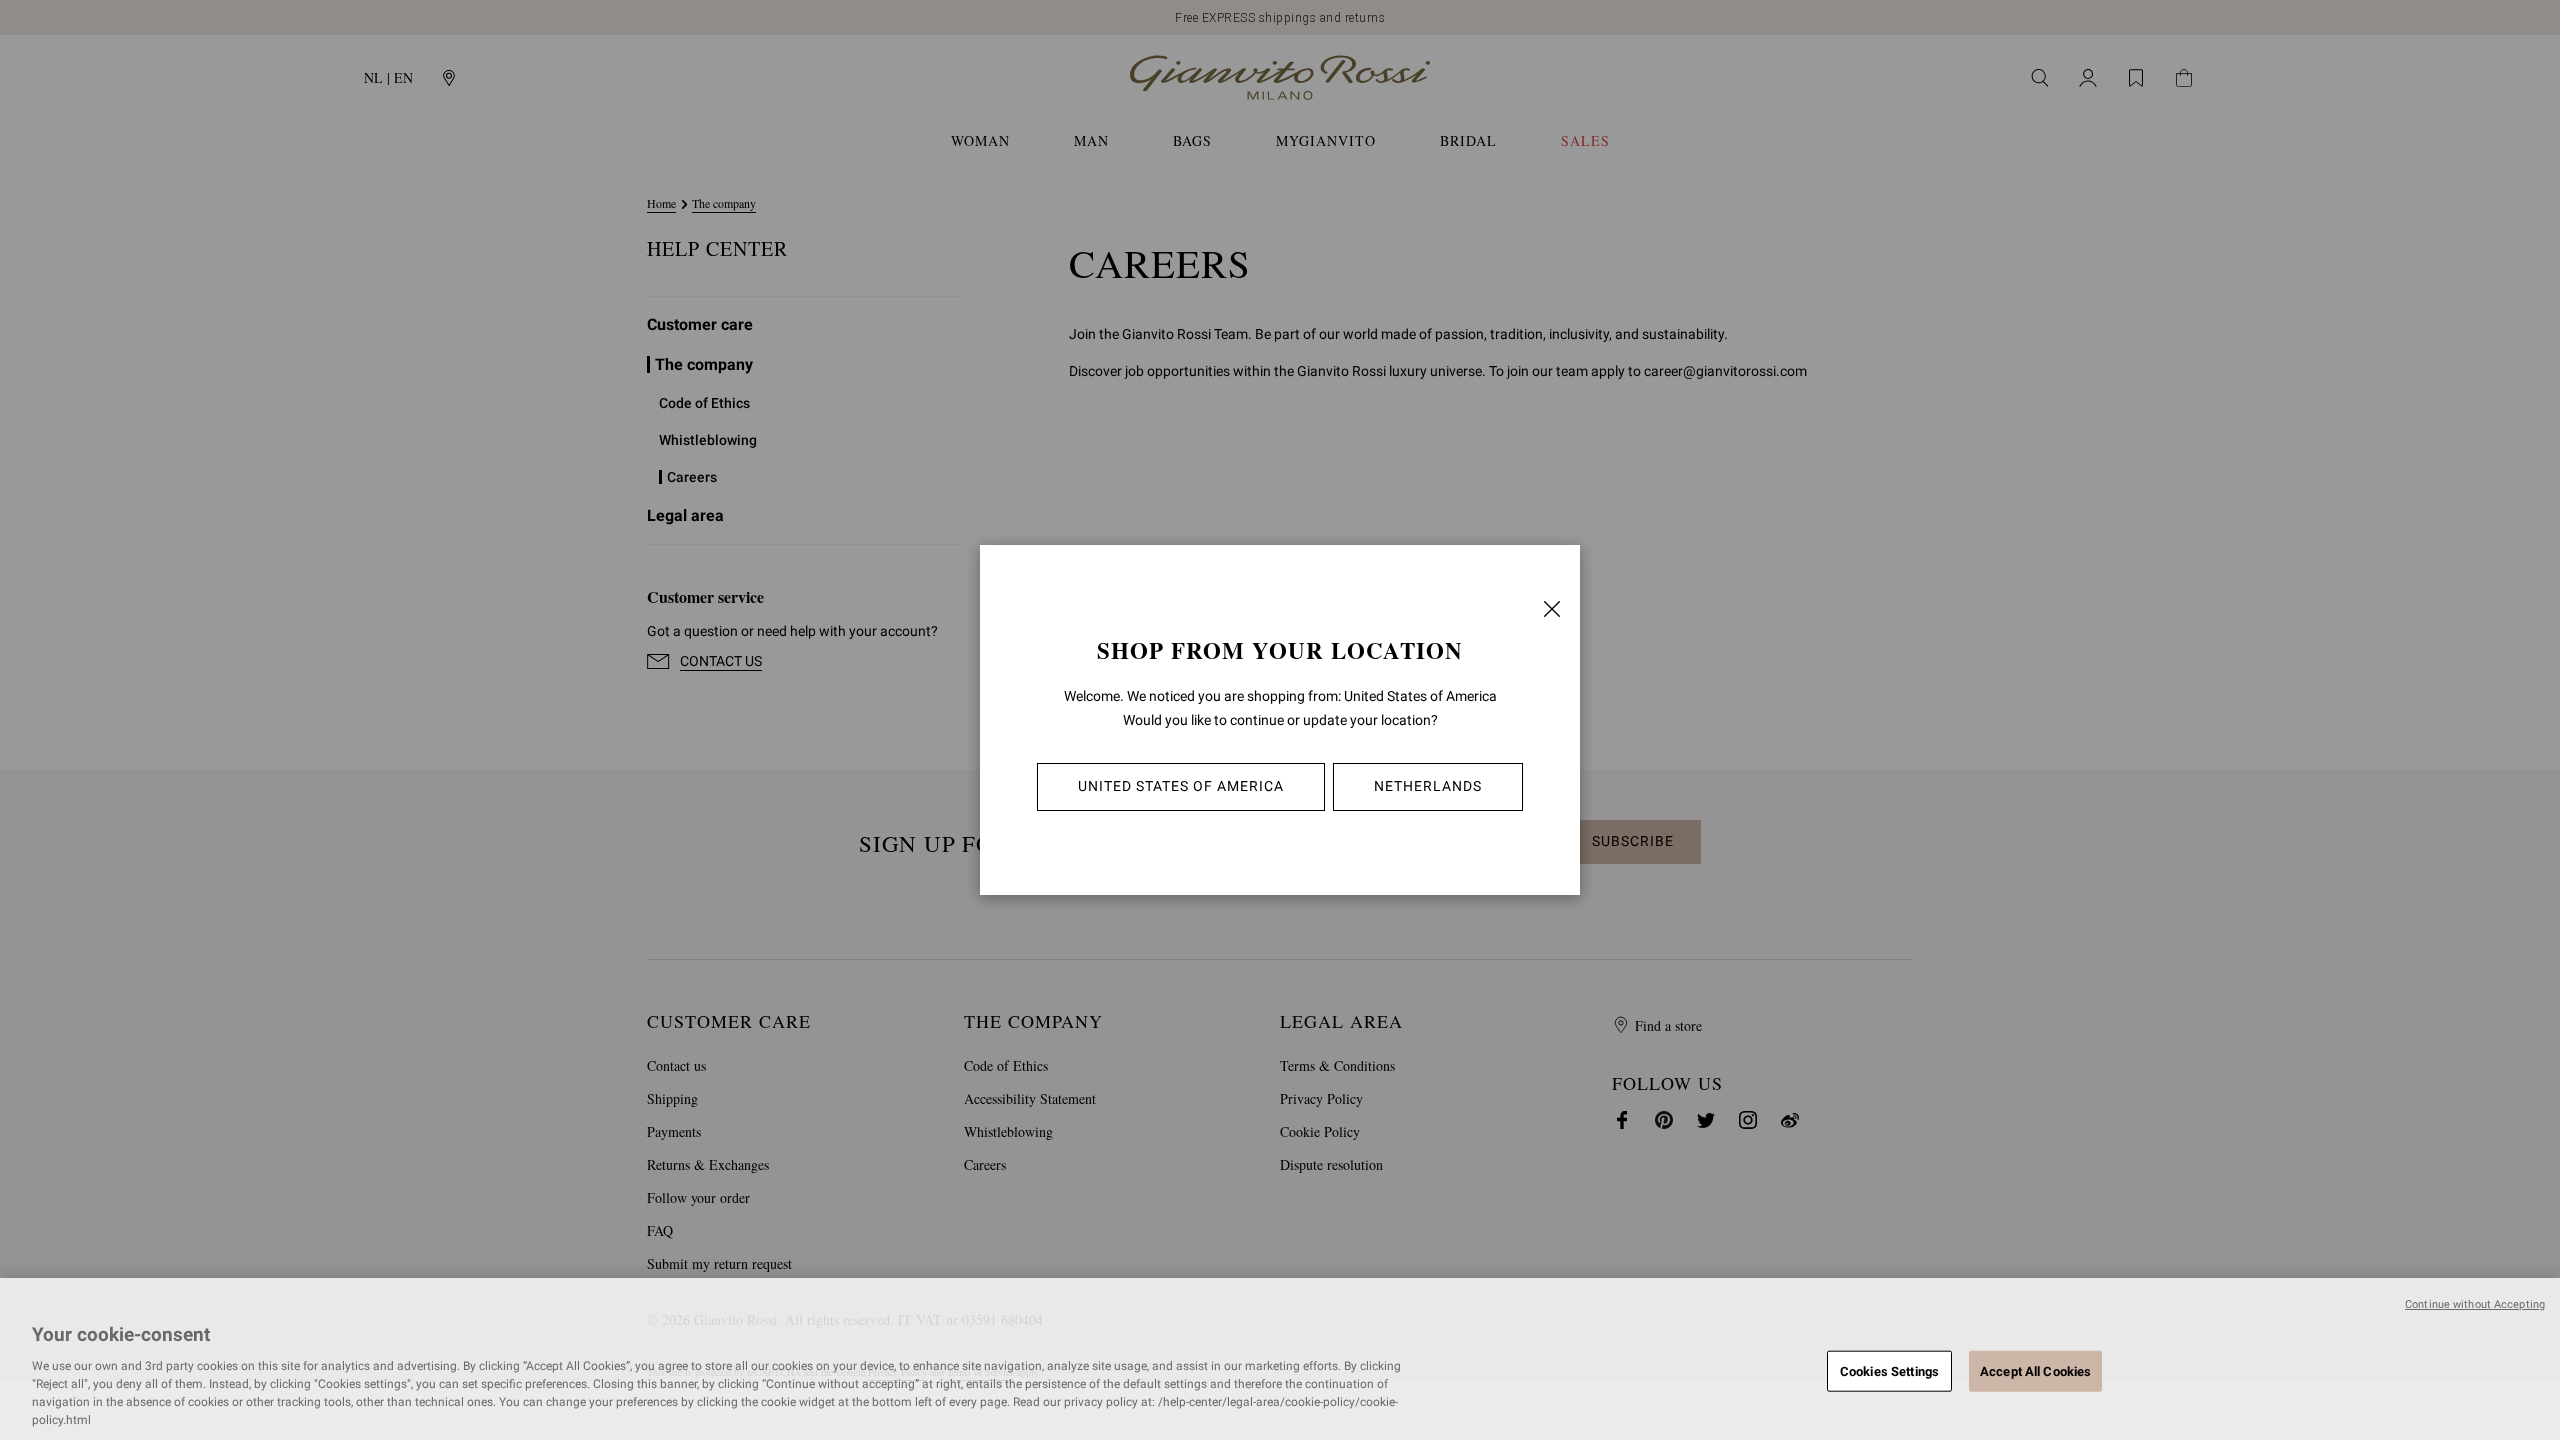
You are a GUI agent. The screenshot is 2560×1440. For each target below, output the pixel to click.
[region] (1280, 1359)
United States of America (1181, 786)
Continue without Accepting (2475, 1304)
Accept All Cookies (2035, 1370)
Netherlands (1428, 786)
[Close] (1552, 609)
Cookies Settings (1889, 1370)
